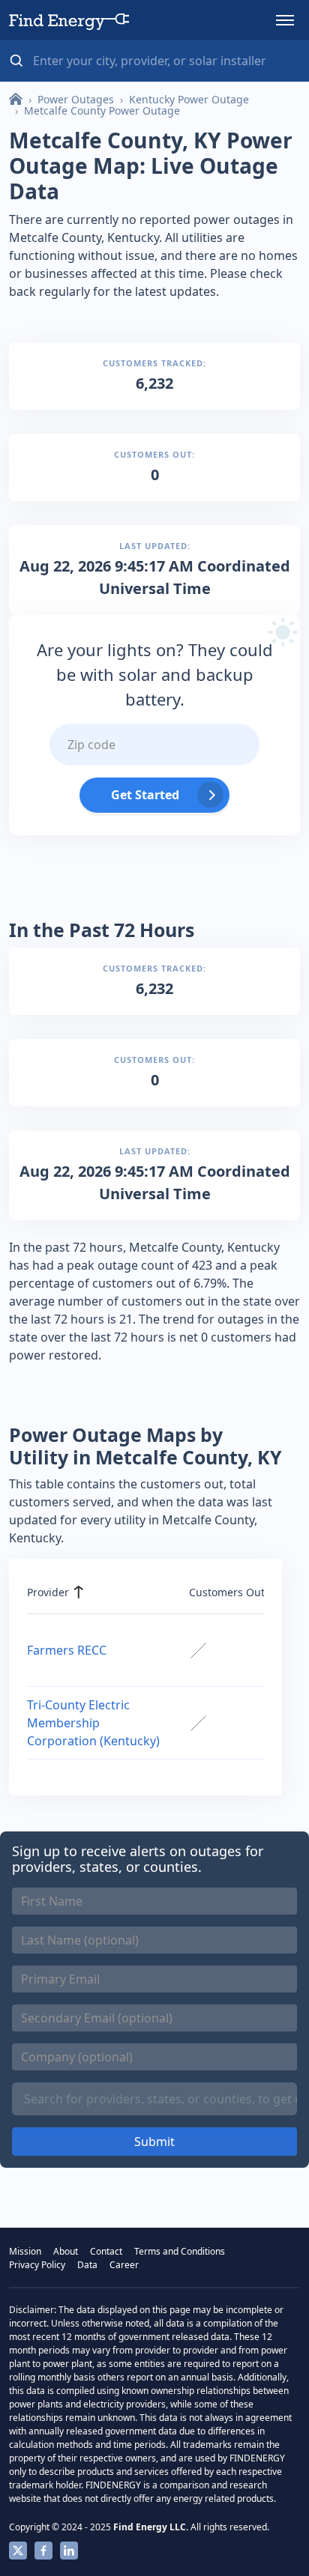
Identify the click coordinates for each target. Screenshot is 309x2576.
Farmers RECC (67, 1650)
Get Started (145, 795)
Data (87, 2265)
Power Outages (76, 99)
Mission (25, 2251)
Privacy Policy (37, 2265)
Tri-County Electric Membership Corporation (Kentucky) (93, 1723)
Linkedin (69, 2551)
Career (124, 2265)
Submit (154, 2142)
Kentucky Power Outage (189, 99)
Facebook (43, 2551)
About (66, 2251)
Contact (106, 2251)
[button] (285, 20)
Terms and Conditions (180, 2251)
